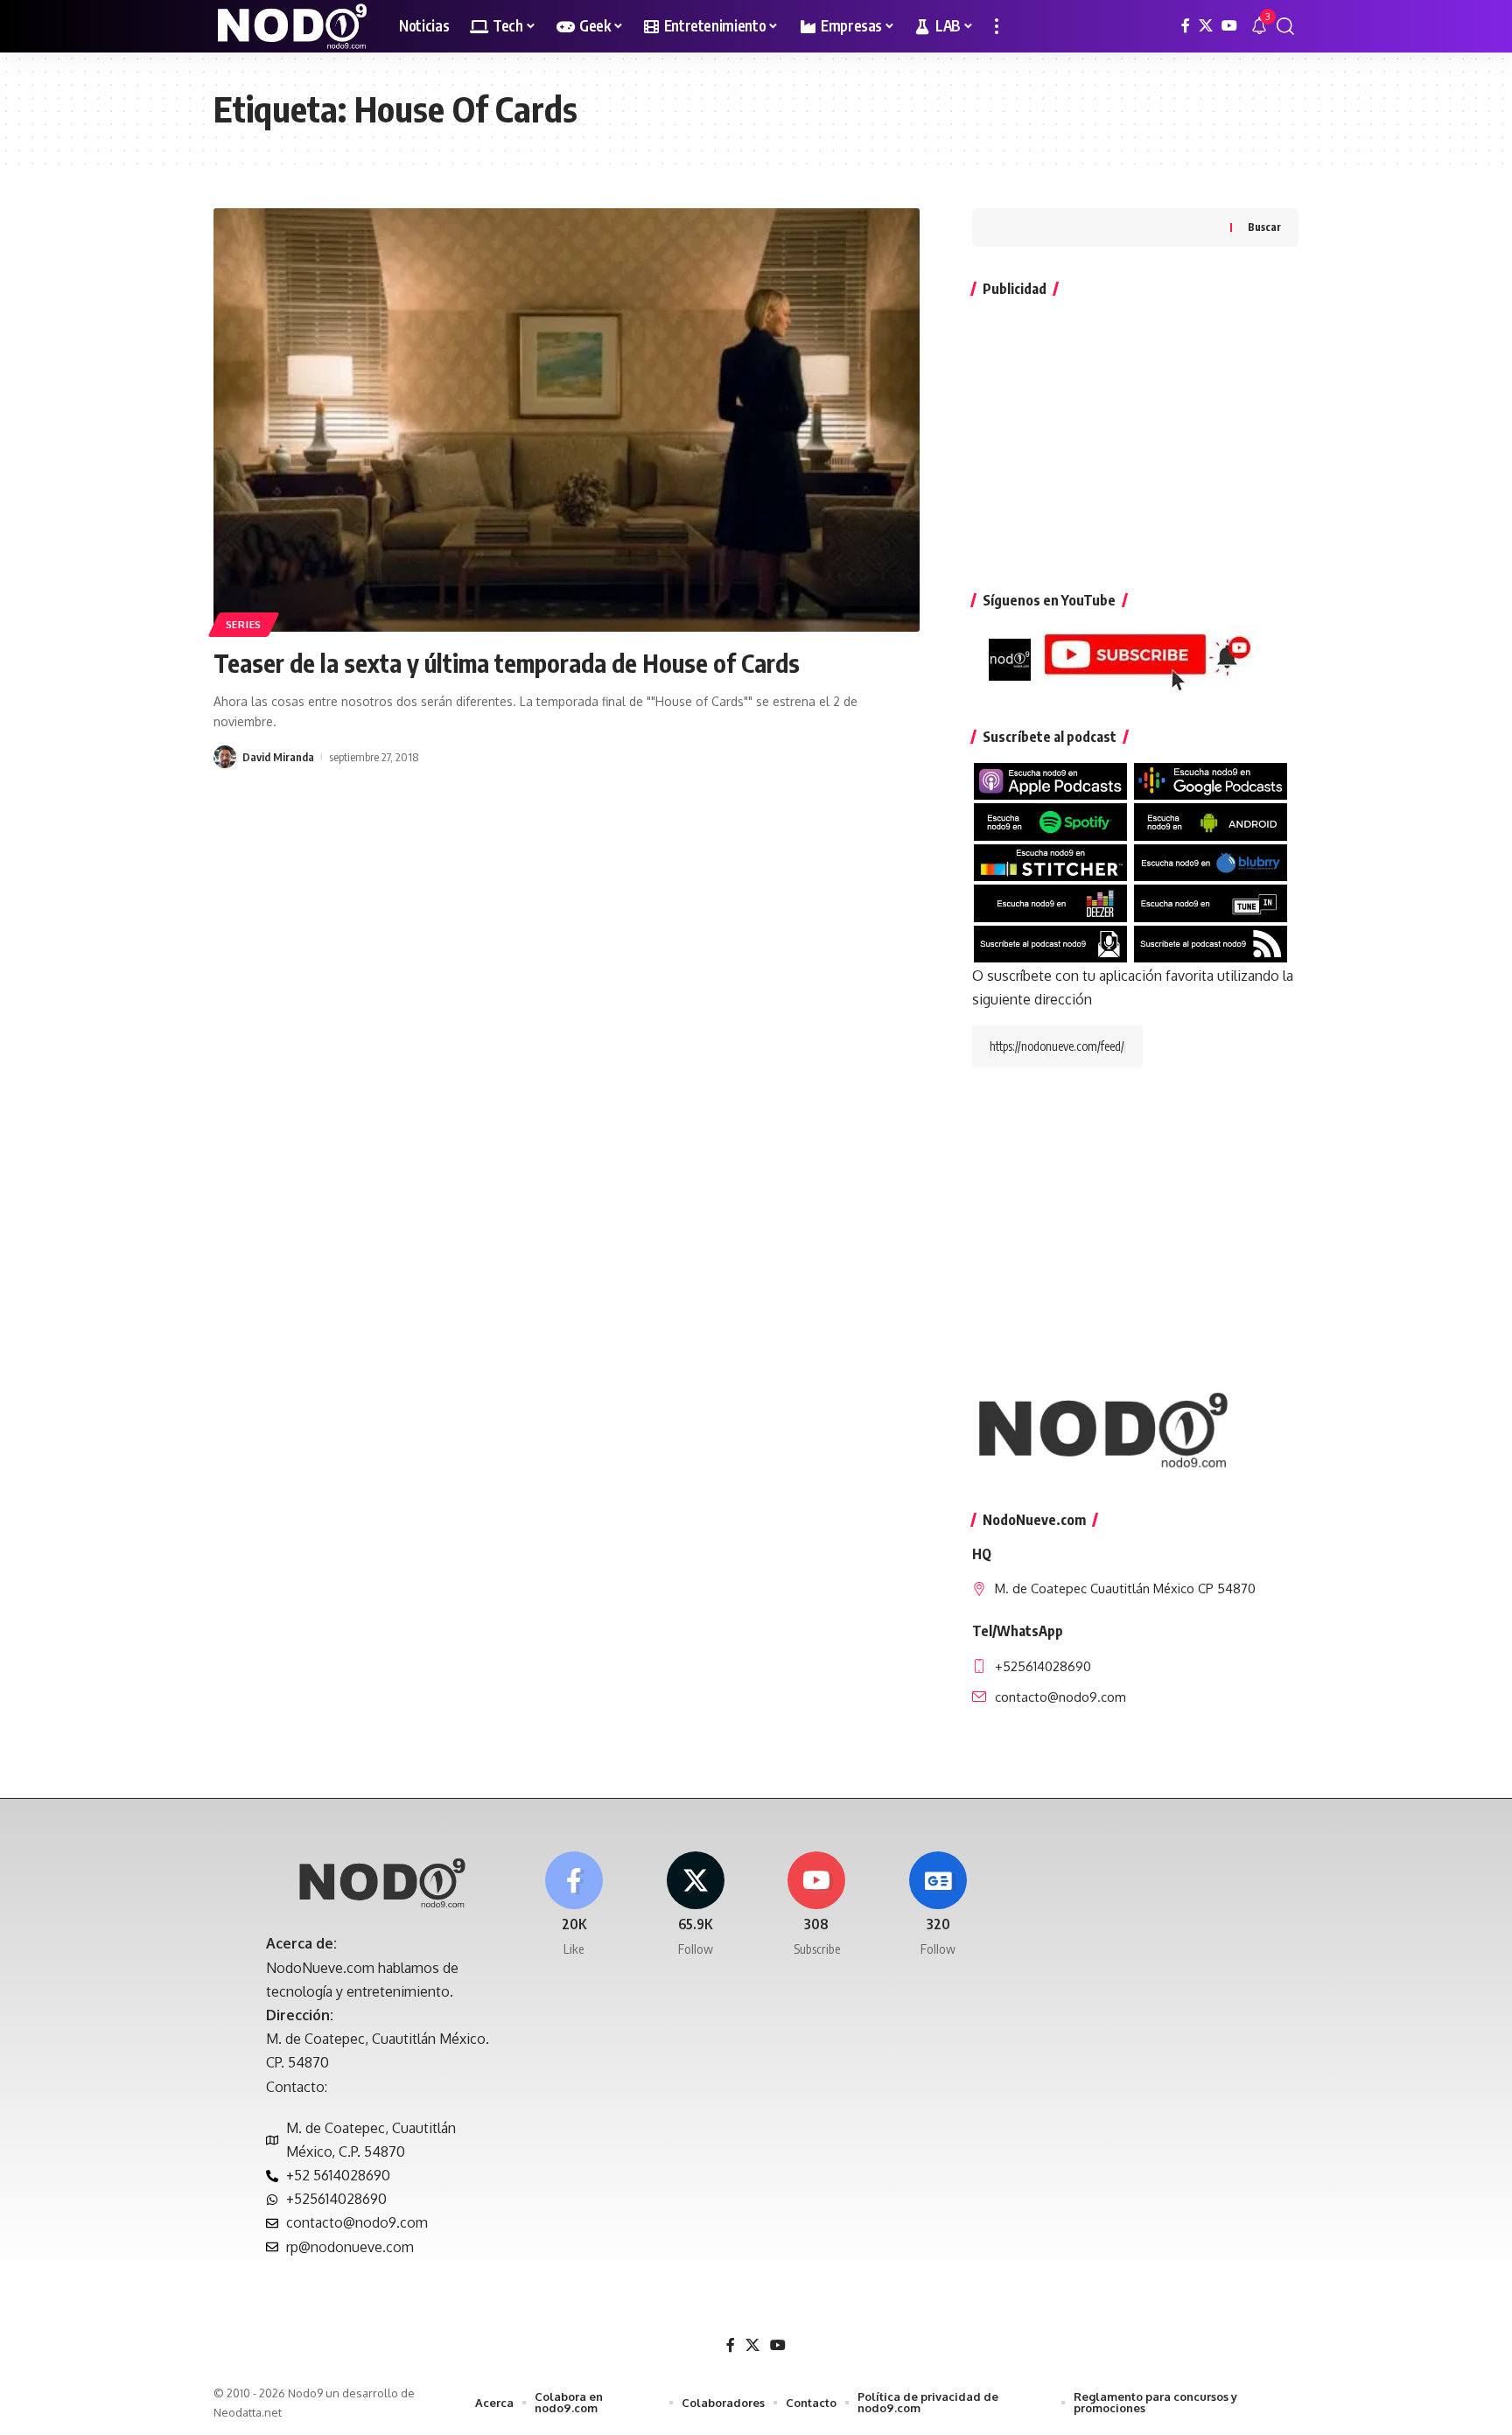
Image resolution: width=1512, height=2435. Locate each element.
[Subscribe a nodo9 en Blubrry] (1211, 861)
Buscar (1264, 227)
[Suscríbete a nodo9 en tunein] (1211, 902)
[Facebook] (1186, 26)
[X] (1206, 26)
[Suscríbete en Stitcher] (1050, 861)
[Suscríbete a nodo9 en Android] (1211, 821)
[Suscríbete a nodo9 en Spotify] (1050, 821)
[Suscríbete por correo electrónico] (1050, 942)
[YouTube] (1229, 26)
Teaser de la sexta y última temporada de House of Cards (507, 663)
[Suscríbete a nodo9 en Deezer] (1050, 902)
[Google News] (938, 1905)
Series (244, 624)
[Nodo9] (292, 26)
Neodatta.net (248, 2412)
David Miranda (278, 757)
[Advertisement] (1135, 436)
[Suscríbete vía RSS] (1211, 942)
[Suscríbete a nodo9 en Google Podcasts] (1211, 780)
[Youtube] (817, 1905)
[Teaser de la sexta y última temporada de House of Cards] (567, 420)
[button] (997, 26)
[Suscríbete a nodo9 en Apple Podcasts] (1050, 780)
